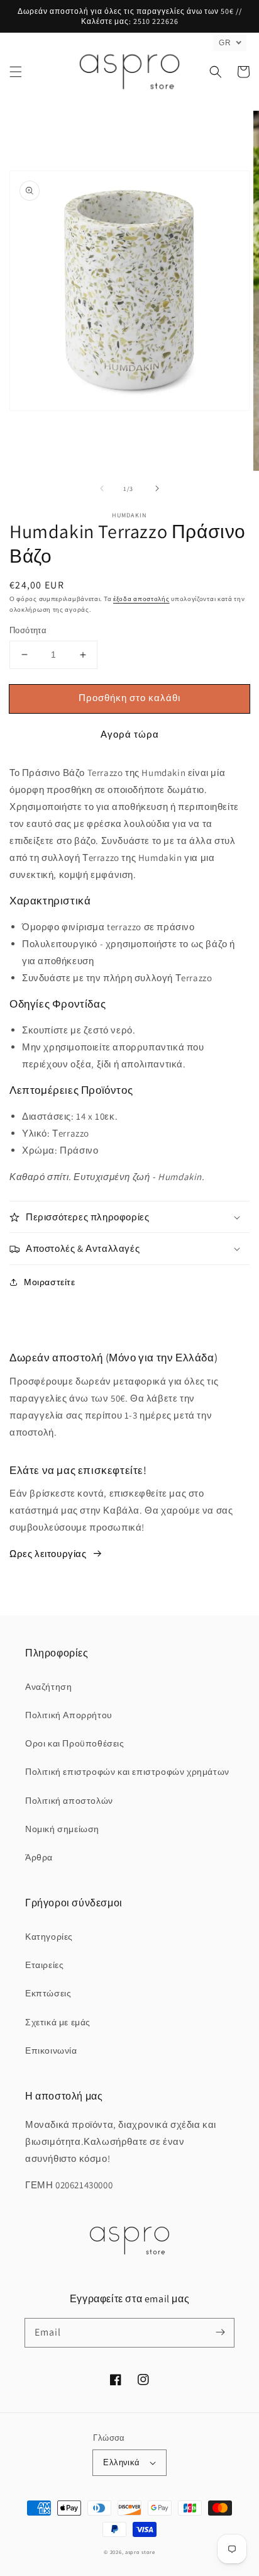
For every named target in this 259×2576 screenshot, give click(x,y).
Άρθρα (39, 1857)
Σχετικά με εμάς (58, 2022)
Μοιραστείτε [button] (50, 1282)
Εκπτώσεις (48, 1993)
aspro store (140, 2552)
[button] (16, 72)
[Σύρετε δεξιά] (157, 488)
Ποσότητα (28, 630)
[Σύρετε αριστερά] (102, 488)
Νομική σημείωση (62, 1829)
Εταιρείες (44, 1965)
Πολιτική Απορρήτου (69, 1715)
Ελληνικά (121, 2462)
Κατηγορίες (49, 1937)
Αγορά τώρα (130, 734)
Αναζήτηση (48, 1687)
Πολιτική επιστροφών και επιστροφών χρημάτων (127, 1772)
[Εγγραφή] (220, 2332)
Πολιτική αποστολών (69, 1801)
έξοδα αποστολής (141, 599)
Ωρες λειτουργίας (48, 1554)
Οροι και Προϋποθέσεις (75, 1743)
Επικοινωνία (51, 2050)
